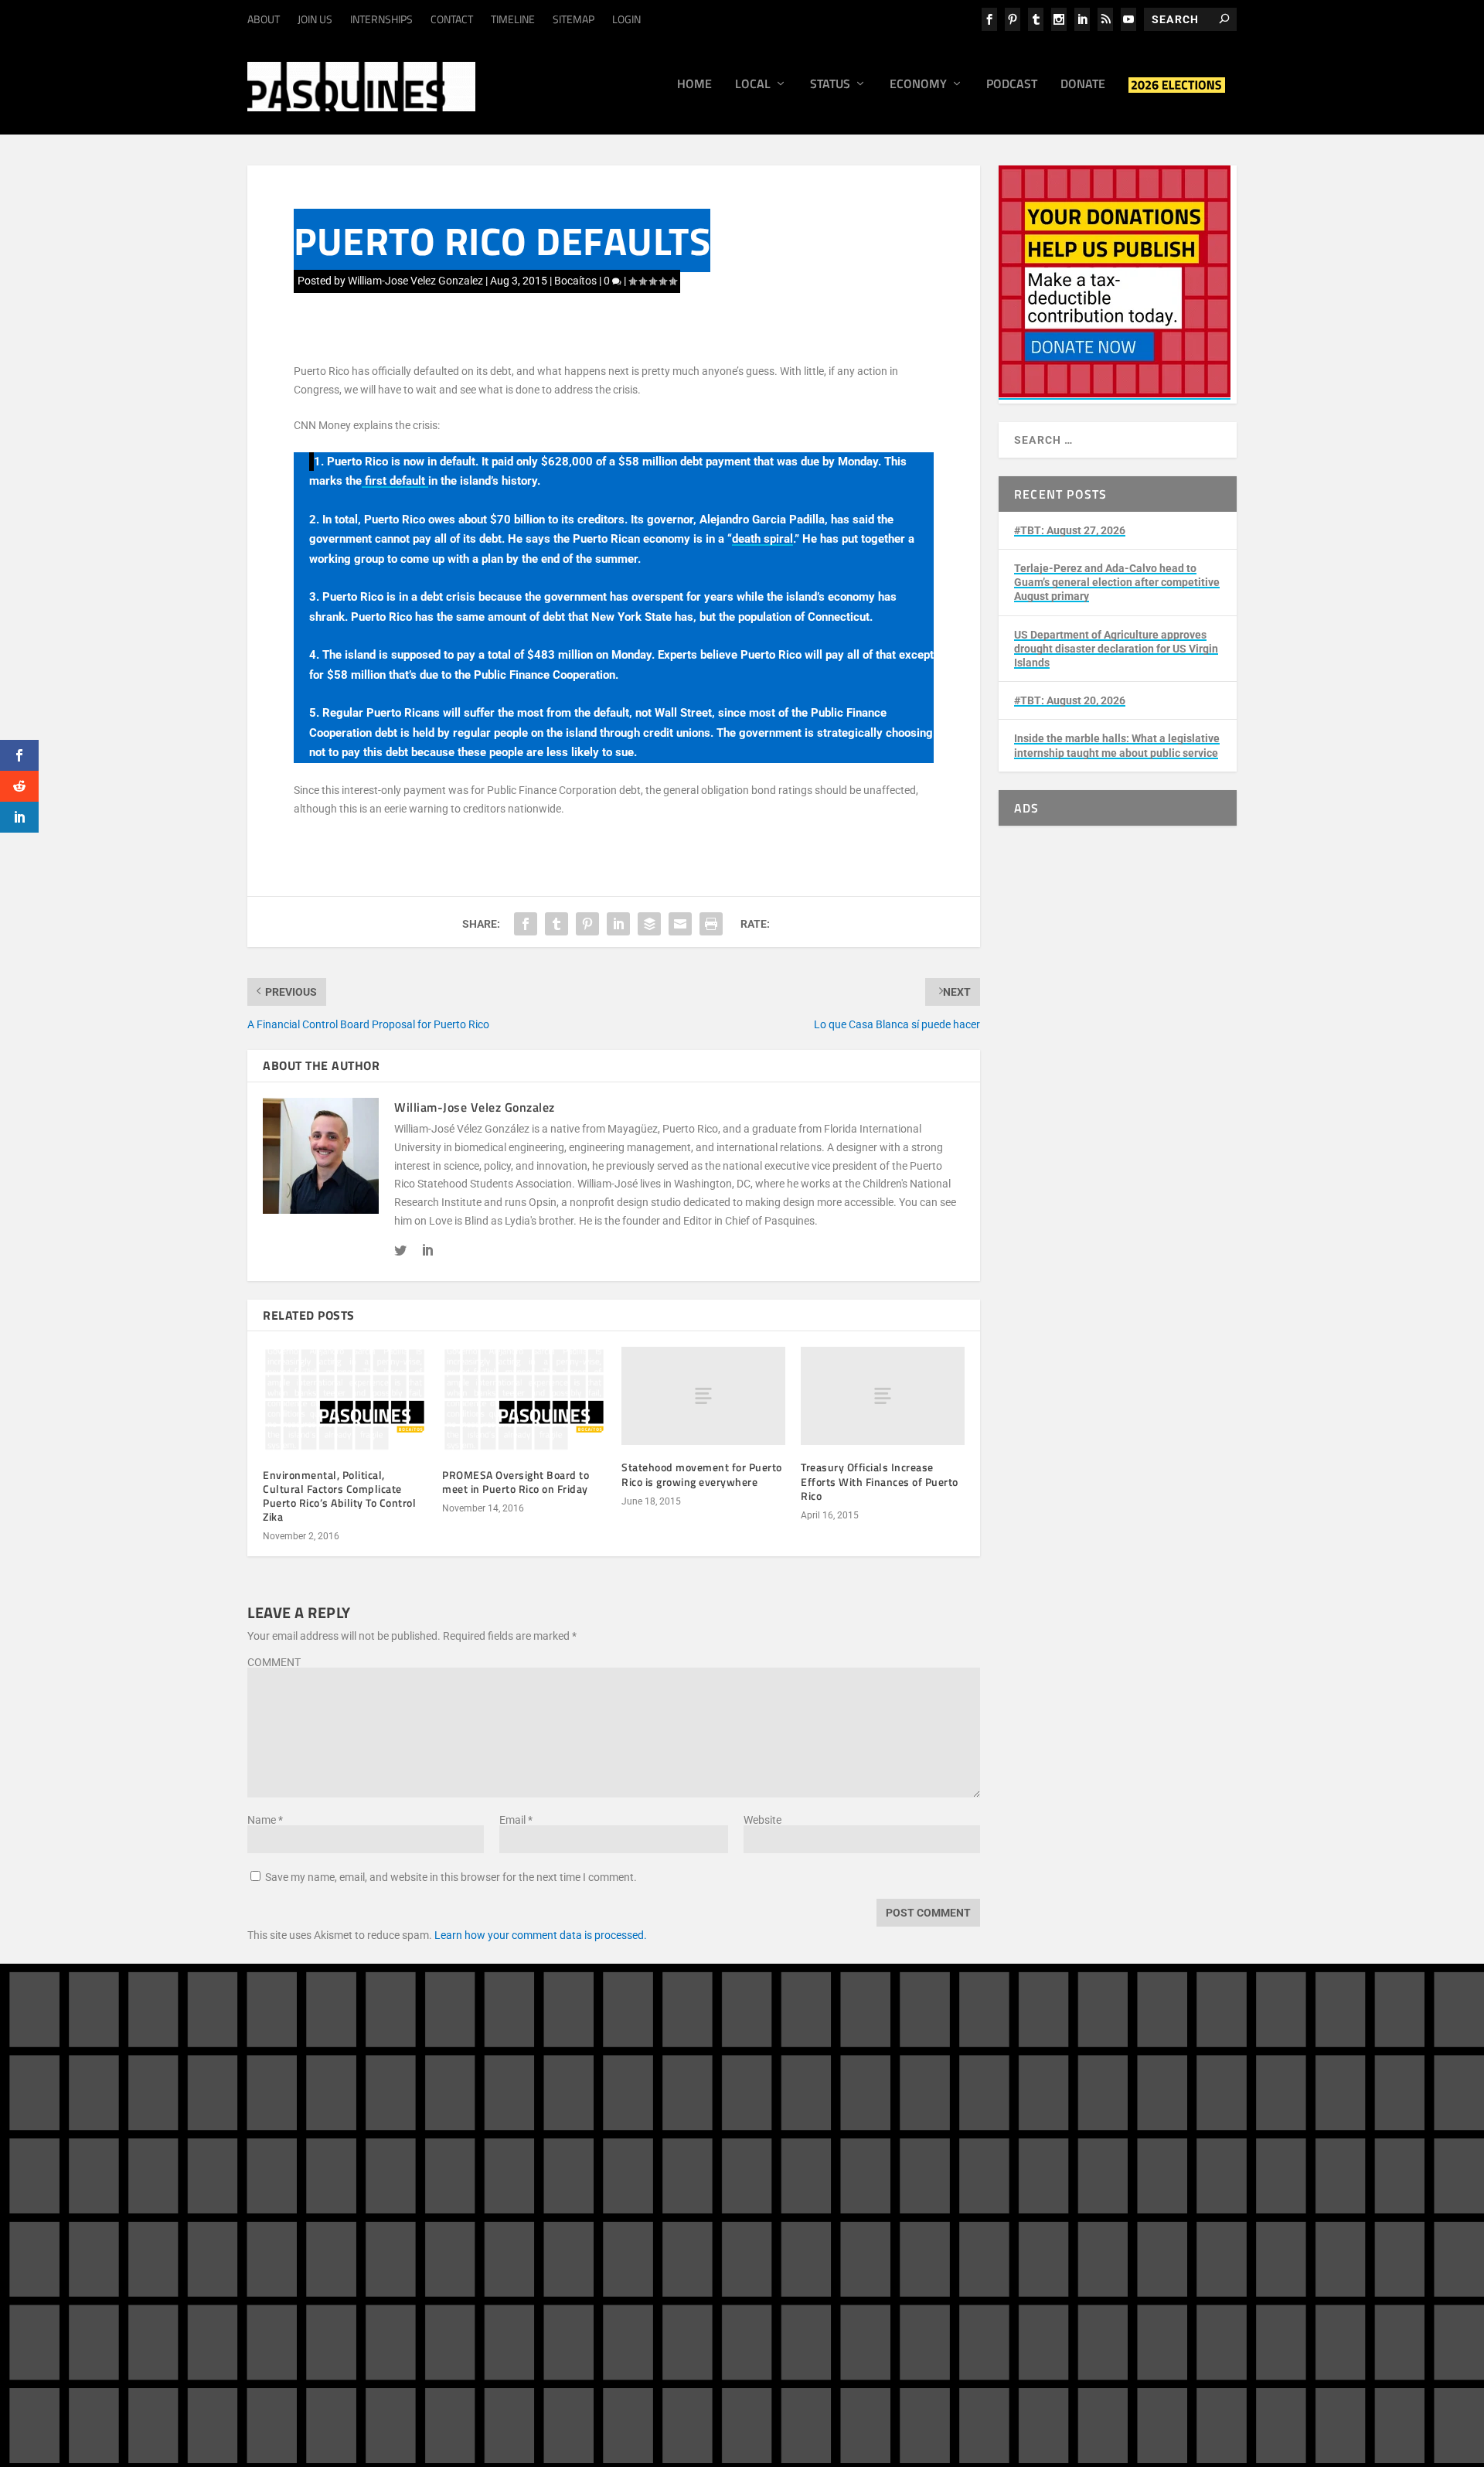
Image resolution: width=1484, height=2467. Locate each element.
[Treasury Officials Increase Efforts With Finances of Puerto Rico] (883, 1396)
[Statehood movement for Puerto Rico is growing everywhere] (703, 1396)
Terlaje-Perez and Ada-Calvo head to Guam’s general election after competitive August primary (1117, 582)
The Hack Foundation (492, 2324)
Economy (918, 85)
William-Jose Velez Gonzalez (415, 281)
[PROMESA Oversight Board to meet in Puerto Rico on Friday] (524, 1399)
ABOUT (264, 19)
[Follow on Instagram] (1067, 2150)
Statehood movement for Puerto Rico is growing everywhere (702, 1474)
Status (830, 85)
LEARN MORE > (311, 2244)
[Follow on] (1098, 2181)
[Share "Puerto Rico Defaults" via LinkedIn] (618, 924)
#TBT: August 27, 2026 (1070, 530)
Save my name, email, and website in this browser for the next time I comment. (451, 1877)
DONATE (825, 2139)
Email (516, 1820)
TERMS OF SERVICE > (408, 2244)
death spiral (762, 539)
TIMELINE (513, 19)
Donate (1083, 85)
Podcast (1012, 85)
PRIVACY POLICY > (514, 2244)
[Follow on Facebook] (1036, 2150)
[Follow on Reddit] (1067, 2181)
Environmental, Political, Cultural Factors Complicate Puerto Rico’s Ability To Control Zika (339, 1496)
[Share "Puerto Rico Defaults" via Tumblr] (556, 924)
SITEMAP (574, 19)
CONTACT (452, 19)
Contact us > (814, 2220)
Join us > (805, 2183)
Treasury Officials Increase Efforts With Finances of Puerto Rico (880, 1481)
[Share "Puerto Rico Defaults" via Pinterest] (587, 924)
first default (395, 481)
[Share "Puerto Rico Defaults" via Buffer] (649, 924)
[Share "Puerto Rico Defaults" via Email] (680, 924)
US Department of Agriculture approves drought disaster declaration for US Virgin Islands (1116, 649)
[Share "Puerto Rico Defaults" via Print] (711, 924)
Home (694, 85)
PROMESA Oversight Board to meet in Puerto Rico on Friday (516, 1482)
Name (265, 1820)
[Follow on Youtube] (1190, 2150)
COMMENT (274, 1662)
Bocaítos (575, 281)
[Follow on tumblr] (1098, 2150)
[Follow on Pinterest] (1036, 2181)
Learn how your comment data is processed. (541, 1935)
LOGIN (626, 19)
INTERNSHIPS (381, 19)
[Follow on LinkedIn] (1128, 2150)
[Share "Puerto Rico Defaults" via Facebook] (526, 924)
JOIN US (315, 19)
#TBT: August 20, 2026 (1070, 700)
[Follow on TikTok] (1159, 2150)
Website (762, 1820)
